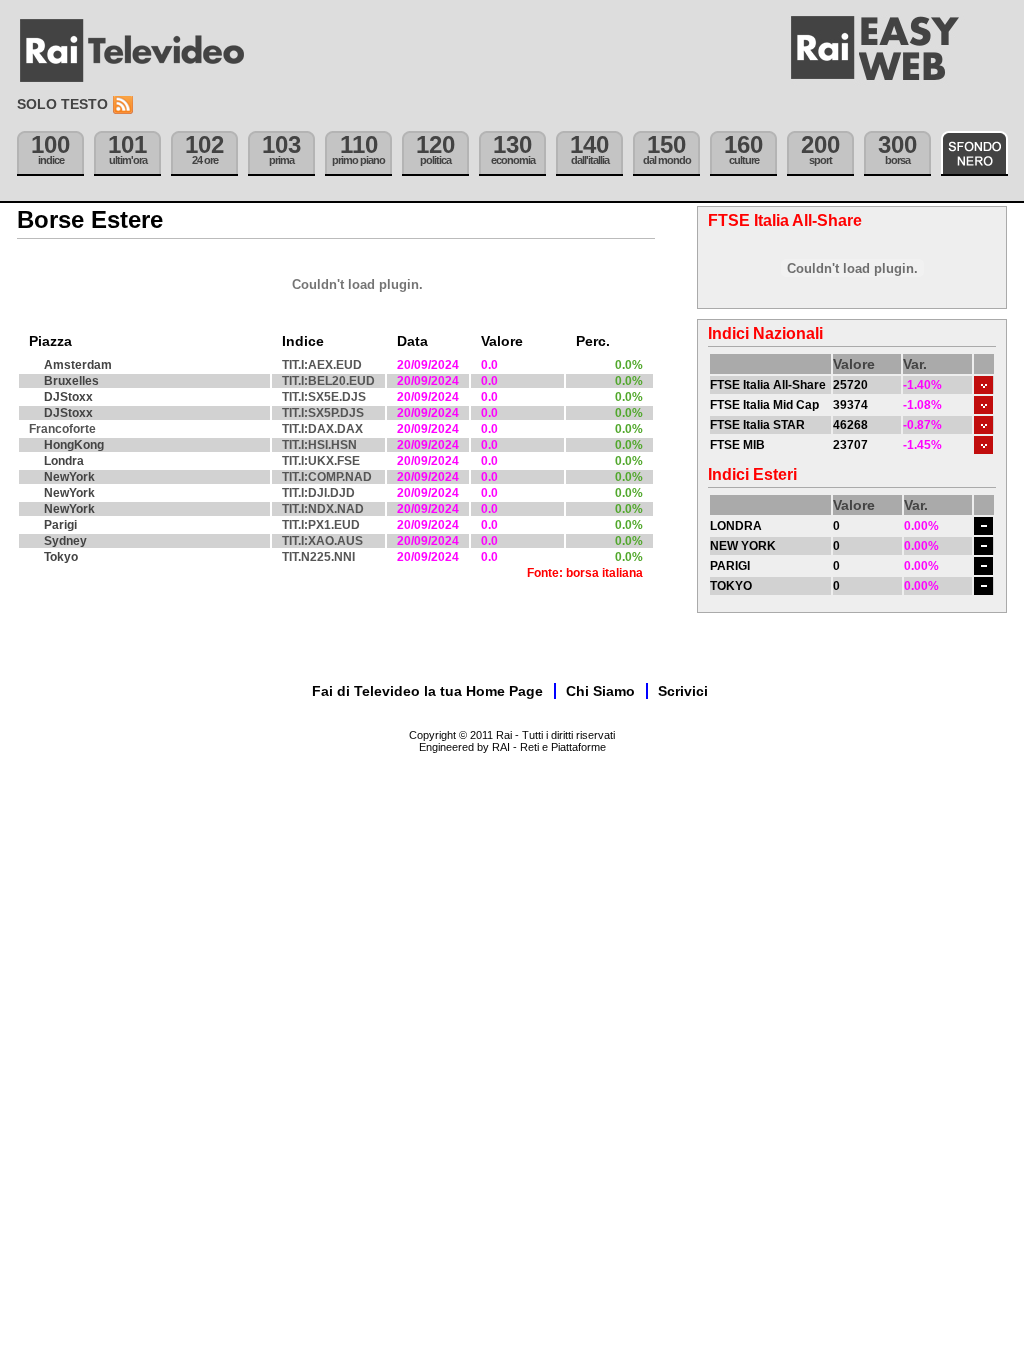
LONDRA (736, 526)
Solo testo (62, 104)
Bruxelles (71, 381)
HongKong (74, 445)
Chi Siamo (600, 691)
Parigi (60, 525)
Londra (64, 461)
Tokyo (61, 557)
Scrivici (683, 691)
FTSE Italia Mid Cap (764, 405)
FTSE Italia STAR (757, 425)
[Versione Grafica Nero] (974, 153)
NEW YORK (743, 546)
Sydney (65, 541)
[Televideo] (142, 51)
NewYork (69, 477)
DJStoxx (68, 397)
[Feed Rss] (125, 105)
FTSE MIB (737, 445)
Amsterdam (78, 365)
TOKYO (731, 586)
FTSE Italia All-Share (768, 385)
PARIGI (730, 566)
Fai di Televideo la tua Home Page (427, 691)
